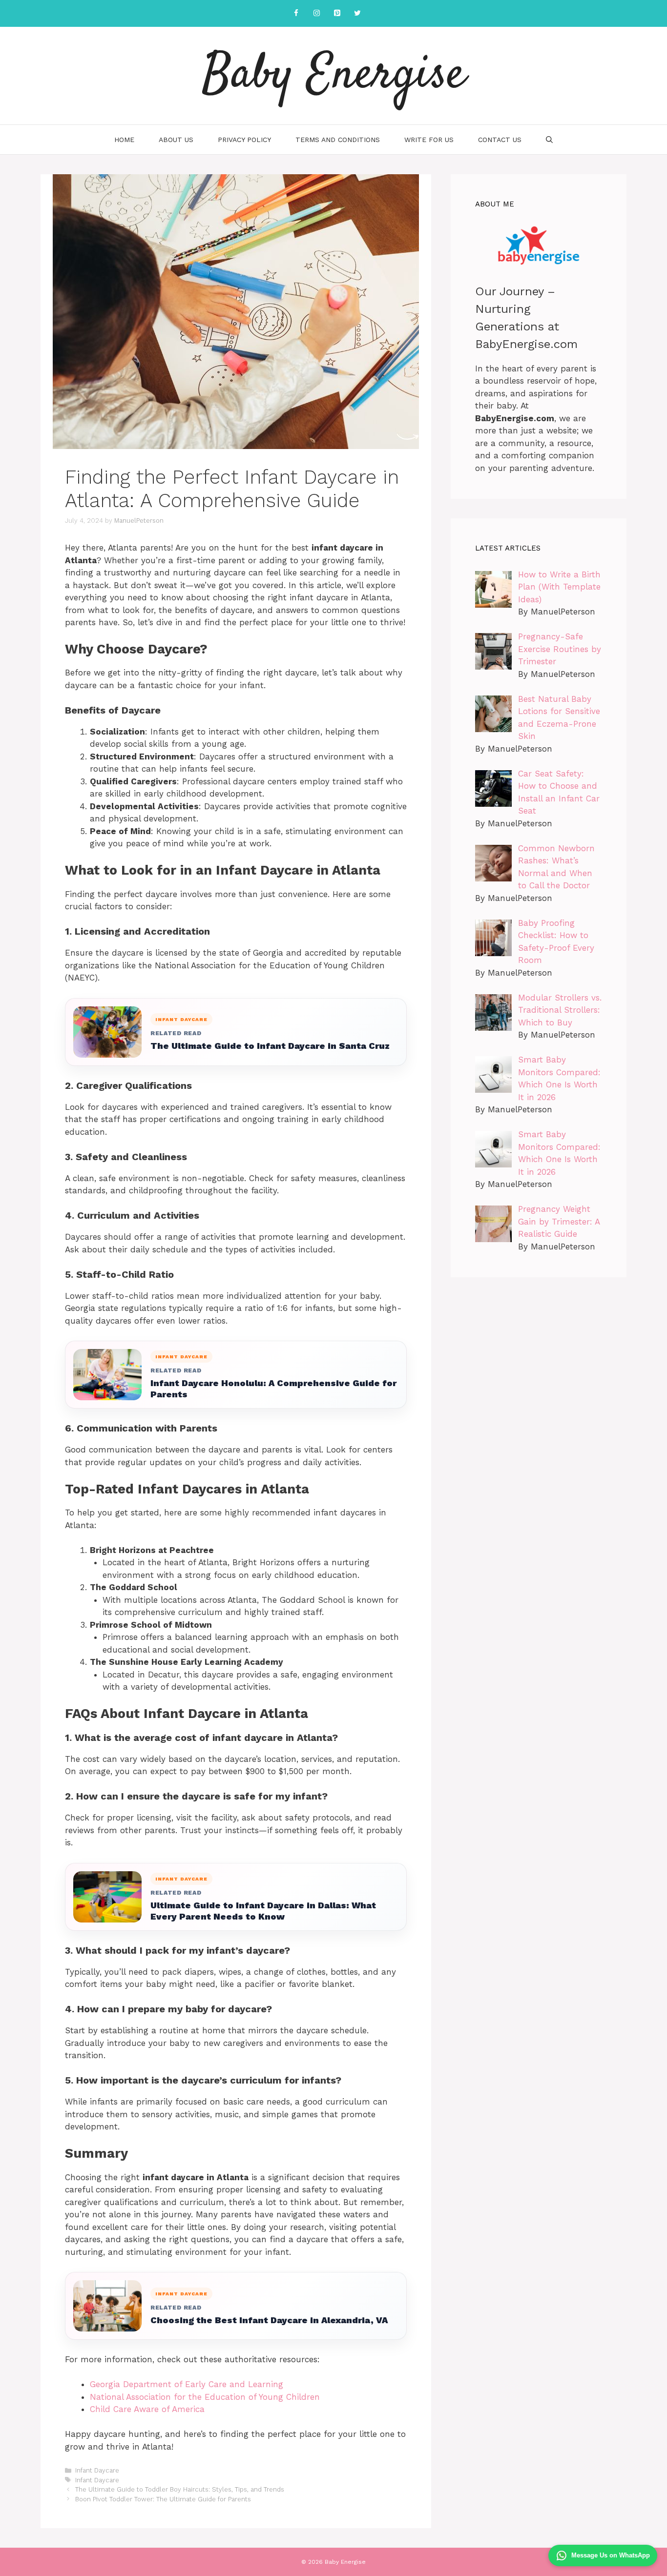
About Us (176, 140)
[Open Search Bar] (549, 140)
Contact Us (500, 140)
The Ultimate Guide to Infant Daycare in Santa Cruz (270, 1046)
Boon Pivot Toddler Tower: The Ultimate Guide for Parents (163, 2499)
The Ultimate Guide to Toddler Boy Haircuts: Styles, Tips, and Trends (180, 2489)
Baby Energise (334, 76)
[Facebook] (296, 13)
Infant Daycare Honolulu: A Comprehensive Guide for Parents (273, 1389)
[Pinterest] (337, 13)
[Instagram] (316, 13)
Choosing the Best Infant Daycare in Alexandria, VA (269, 2320)
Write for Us (429, 140)
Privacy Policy (244, 140)
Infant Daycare (97, 2470)
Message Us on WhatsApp (611, 2555)
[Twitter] (357, 13)
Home (124, 140)
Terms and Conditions (338, 140)
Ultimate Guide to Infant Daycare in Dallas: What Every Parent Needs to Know (263, 1911)
